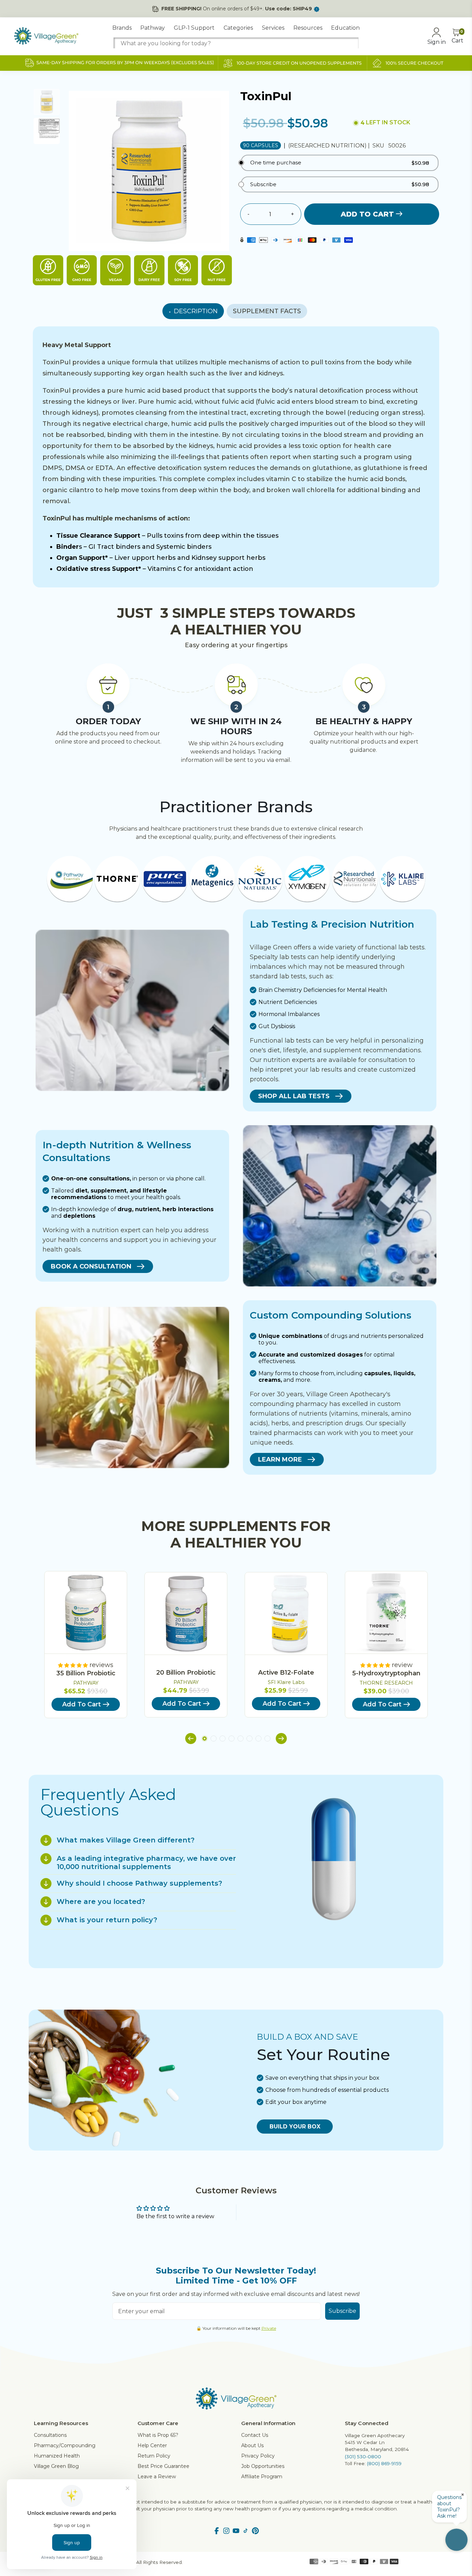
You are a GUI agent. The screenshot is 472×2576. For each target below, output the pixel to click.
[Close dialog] (362, 1204)
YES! (169, 1308)
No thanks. (169, 1331)
